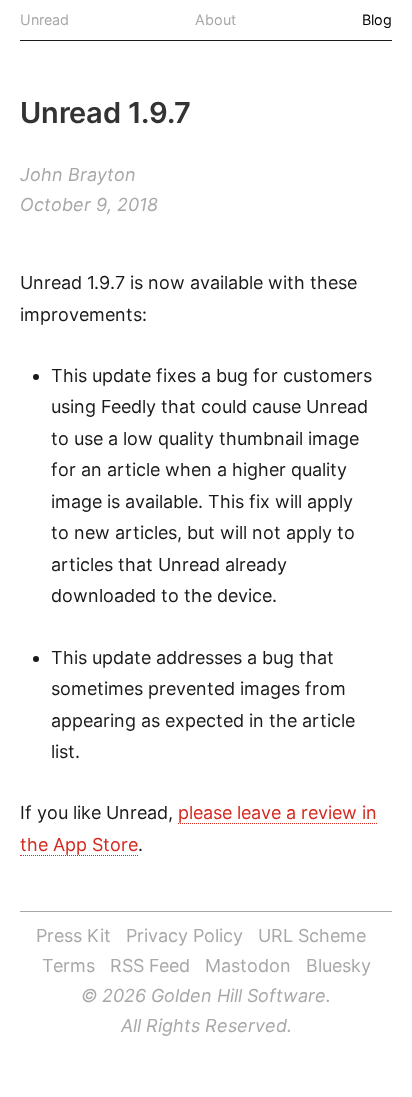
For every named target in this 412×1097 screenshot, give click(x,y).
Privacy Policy (184, 935)
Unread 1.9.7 (105, 112)
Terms (68, 965)
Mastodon (248, 965)
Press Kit (73, 935)
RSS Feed (150, 965)
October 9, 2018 (89, 204)
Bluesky (338, 965)
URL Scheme (312, 935)
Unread (44, 19)
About (215, 19)
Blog (377, 19)
